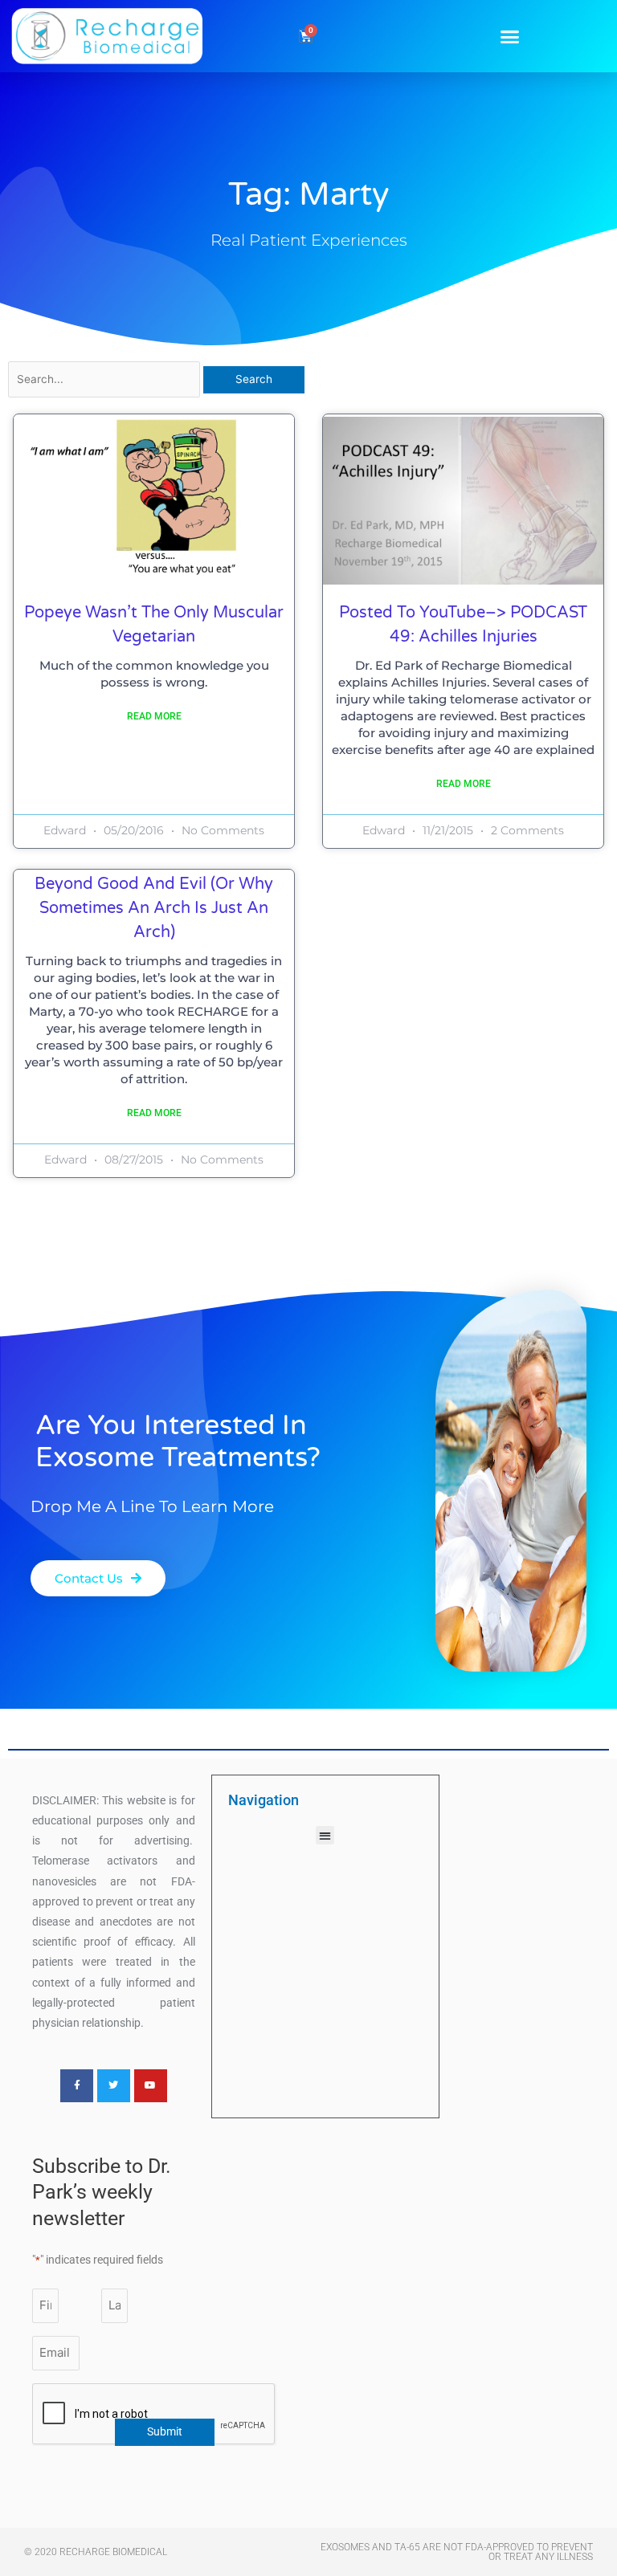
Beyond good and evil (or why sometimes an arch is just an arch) (154, 908)
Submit (165, 2431)
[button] (510, 36)
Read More (154, 716)
